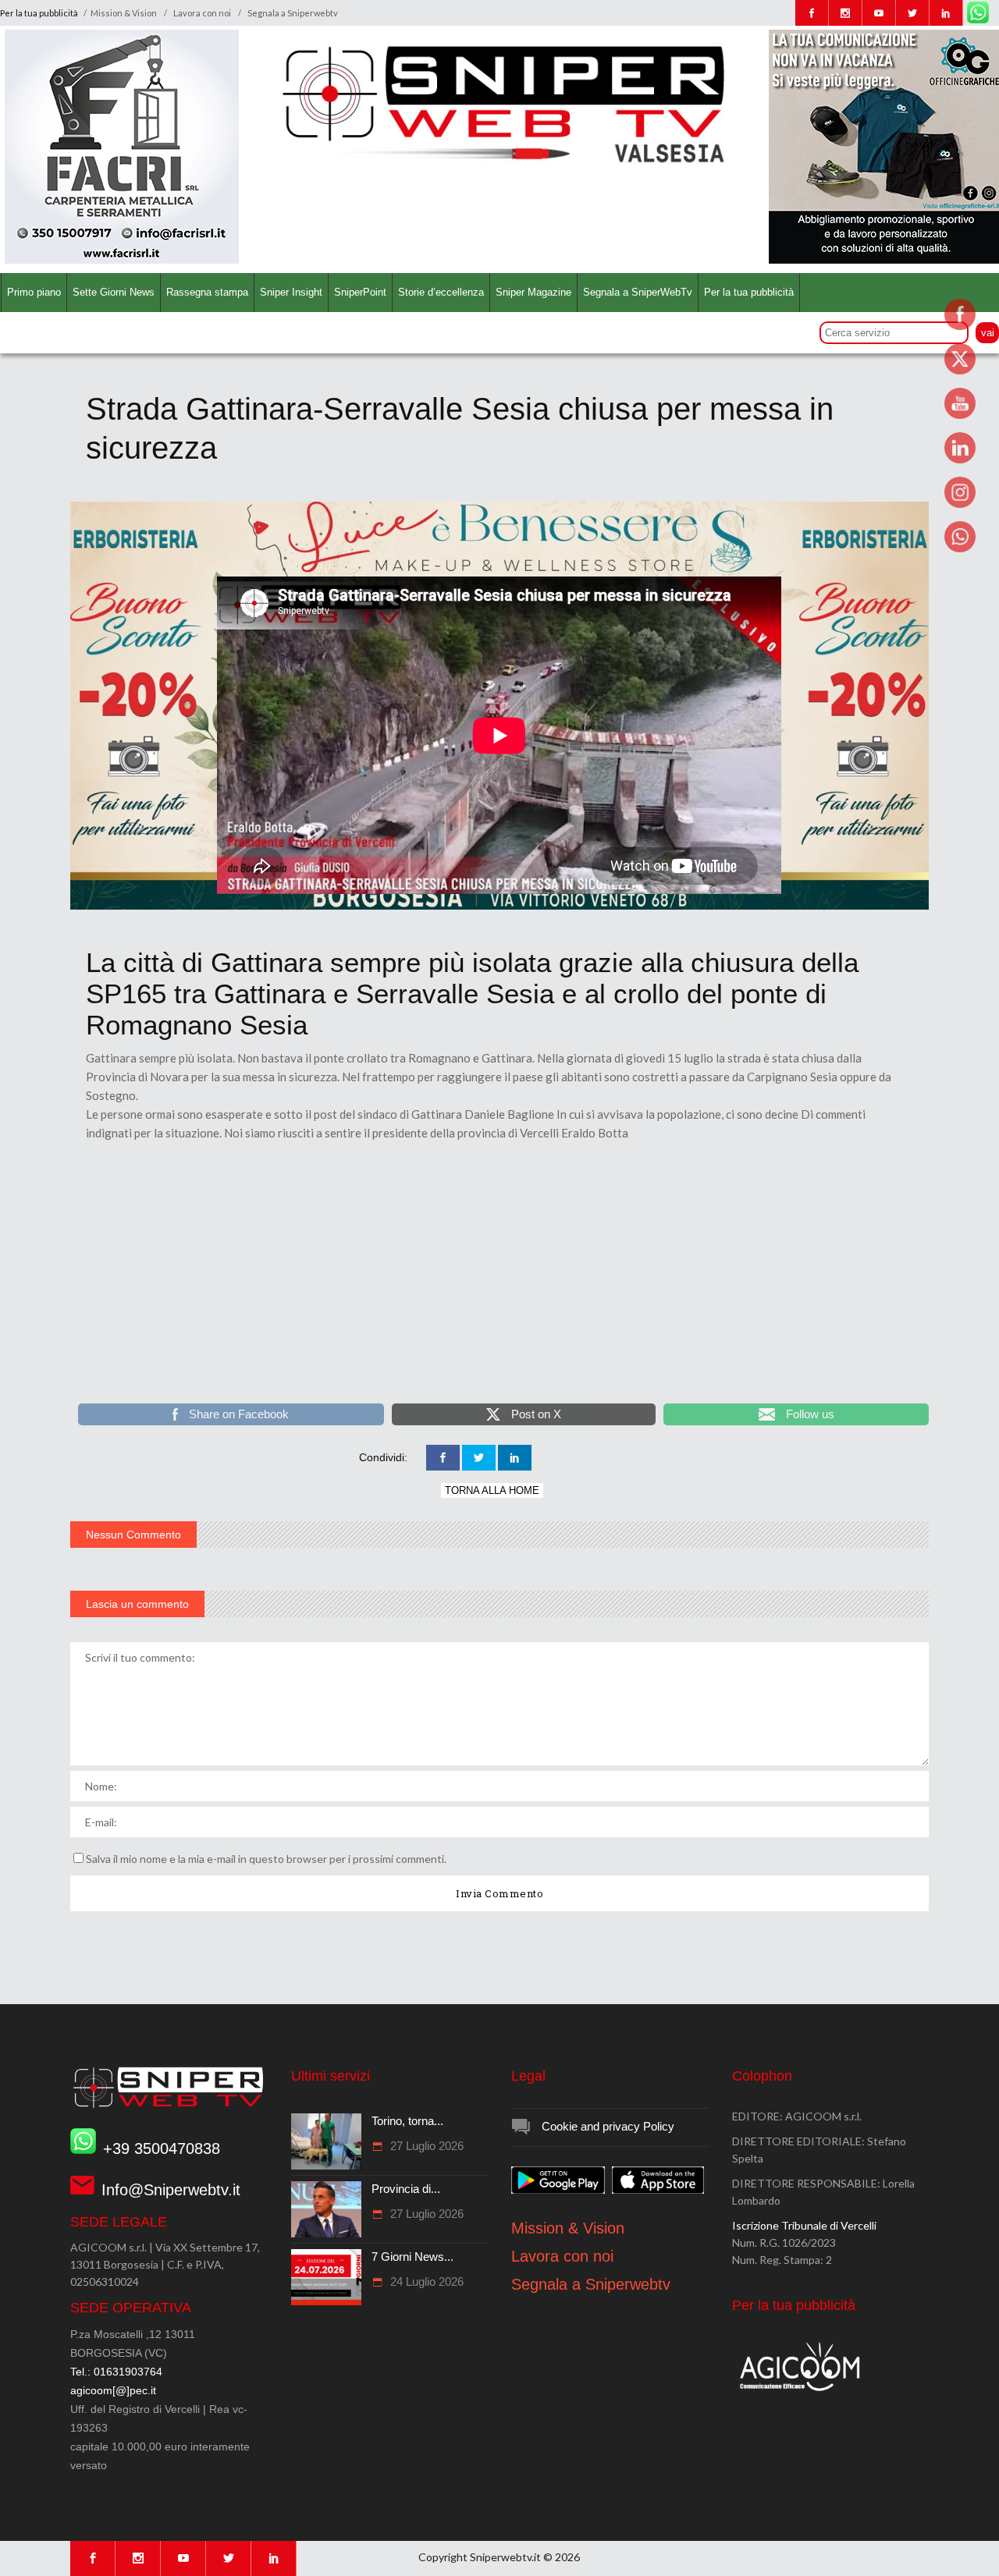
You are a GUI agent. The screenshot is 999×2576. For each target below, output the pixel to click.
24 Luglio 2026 (425, 2281)
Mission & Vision (124, 13)
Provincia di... (406, 2189)
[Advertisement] (499, 1283)
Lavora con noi (202, 13)
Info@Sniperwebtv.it (171, 2190)
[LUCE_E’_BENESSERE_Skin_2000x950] (499, 906)
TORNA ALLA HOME (492, 1490)
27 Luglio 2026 (425, 2146)
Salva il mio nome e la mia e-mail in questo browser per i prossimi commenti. (266, 1859)
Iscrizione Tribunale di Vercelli (804, 2225)
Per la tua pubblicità (40, 13)
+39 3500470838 (162, 2148)
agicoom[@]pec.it (113, 2390)
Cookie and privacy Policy (608, 2126)
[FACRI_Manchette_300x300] (122, 260)
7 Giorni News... (412, 2257)
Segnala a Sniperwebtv (293, 13)
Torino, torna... (407, 2121)
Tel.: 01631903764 (116, 2372)
